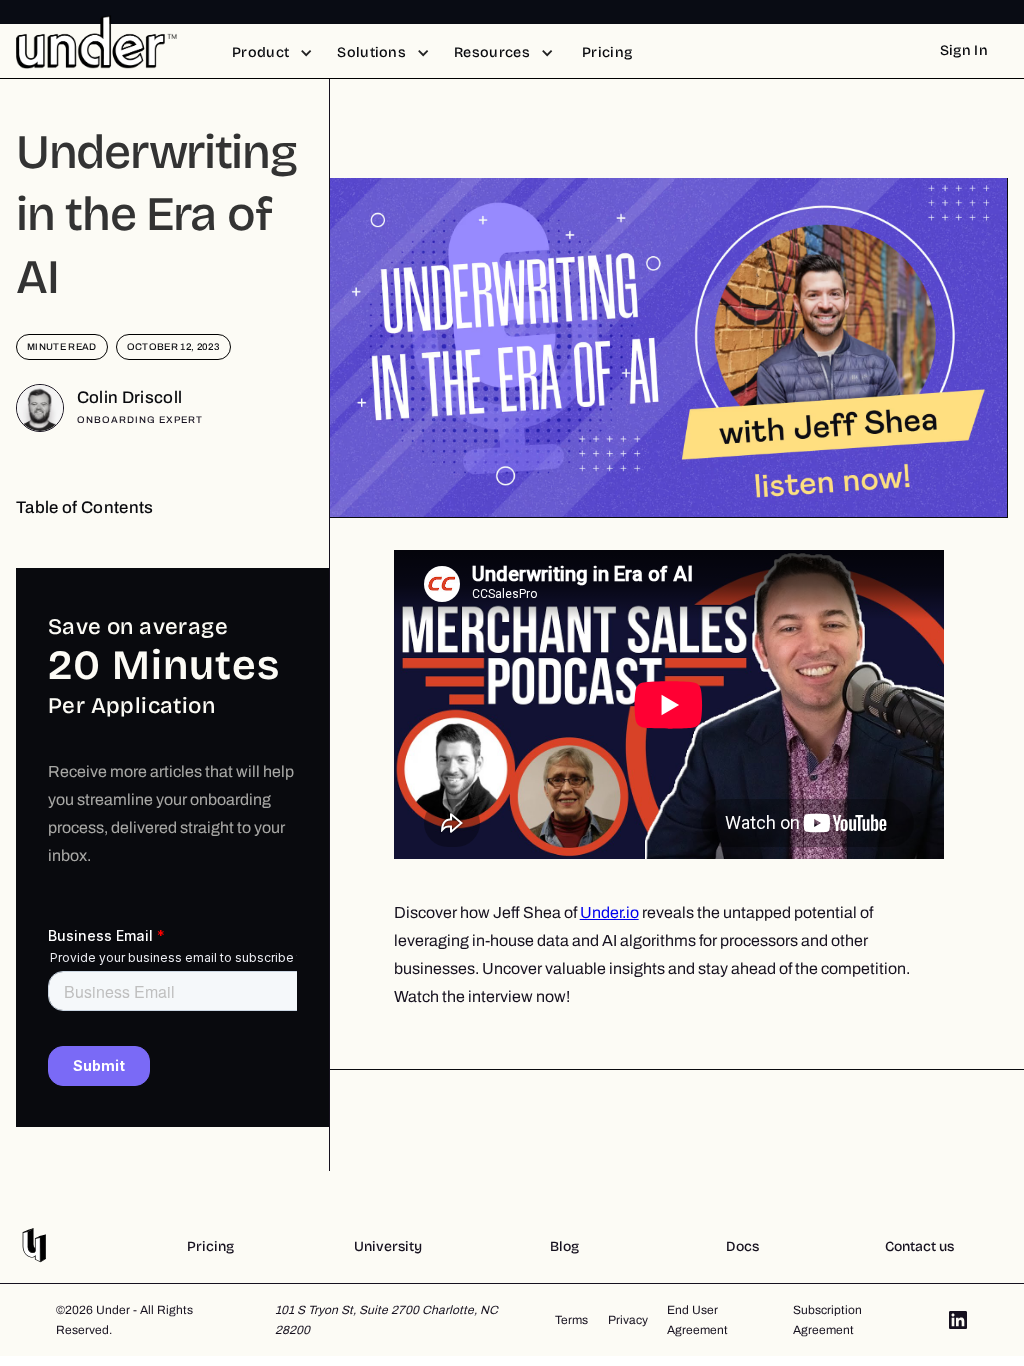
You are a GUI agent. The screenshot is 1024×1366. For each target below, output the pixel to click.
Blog (564, 1246)
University (388, 1246)
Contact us (919, 1246)
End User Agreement (697, 1320)
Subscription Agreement (827, 1320)
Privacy (628, 1320)
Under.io (609, 912)
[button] (272, 53)
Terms (571, 1320)
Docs (742, 1246)
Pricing (210, 1246)
